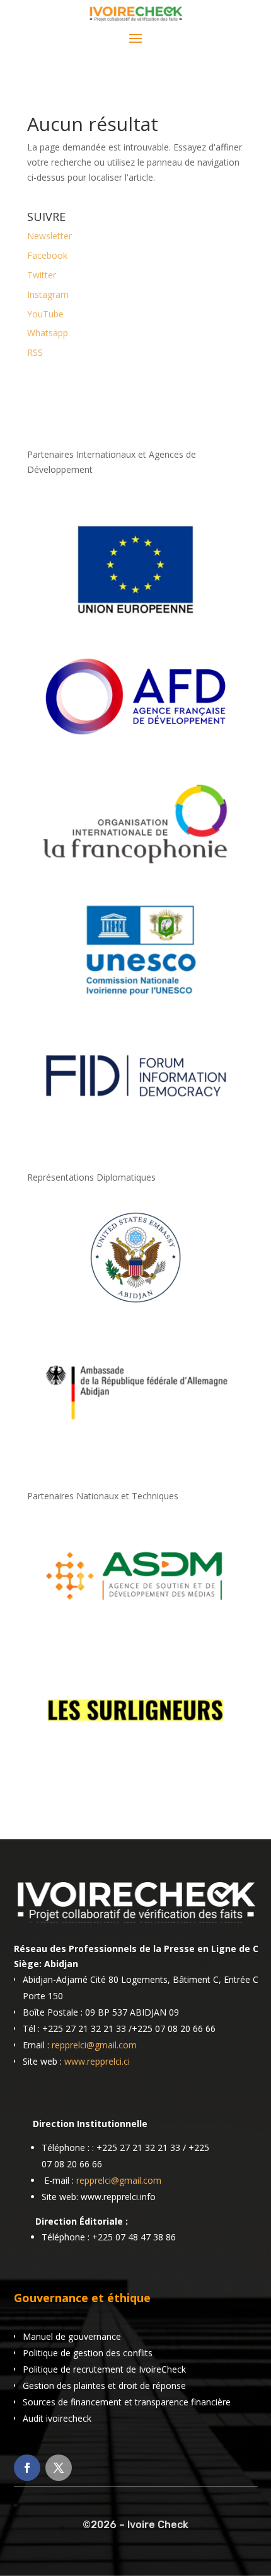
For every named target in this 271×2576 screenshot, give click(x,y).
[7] (135, 1761)
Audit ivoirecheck (57, 2418)
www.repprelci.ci (97, 2061)
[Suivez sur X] (59, 2468)
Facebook (47, 255)
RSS (35, 352)
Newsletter (49, 236)
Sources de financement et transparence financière (127, 2402)
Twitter (42, 275)
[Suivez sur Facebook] (27, 2468)
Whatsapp (48, 333)
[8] (135, 1308)
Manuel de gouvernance (72, 2336)
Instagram (48, 294)
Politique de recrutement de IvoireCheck (104, 2369)
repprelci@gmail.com (94, 2045)
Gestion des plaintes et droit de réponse (104, 2386)
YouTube (45, 314)
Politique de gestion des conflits (88, 2353)
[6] (135, 1627)
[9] (135, 1442)
